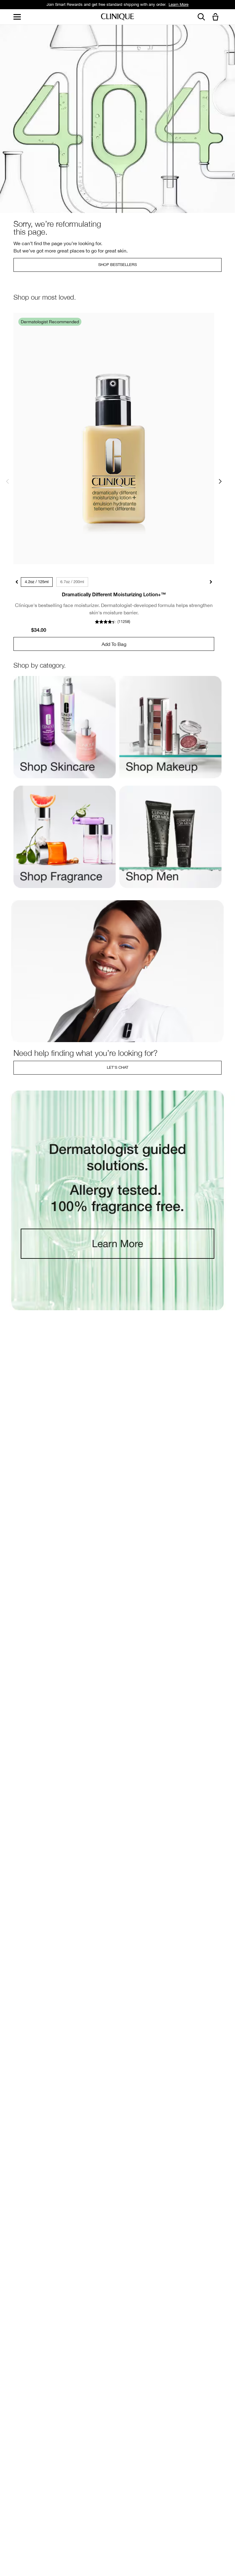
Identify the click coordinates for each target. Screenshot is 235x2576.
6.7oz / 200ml (72, 582)
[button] (217, 17)
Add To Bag (114, 644)
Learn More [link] (179, 4)
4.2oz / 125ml (37, 582)
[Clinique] (117, 17)
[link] (114, 438)
